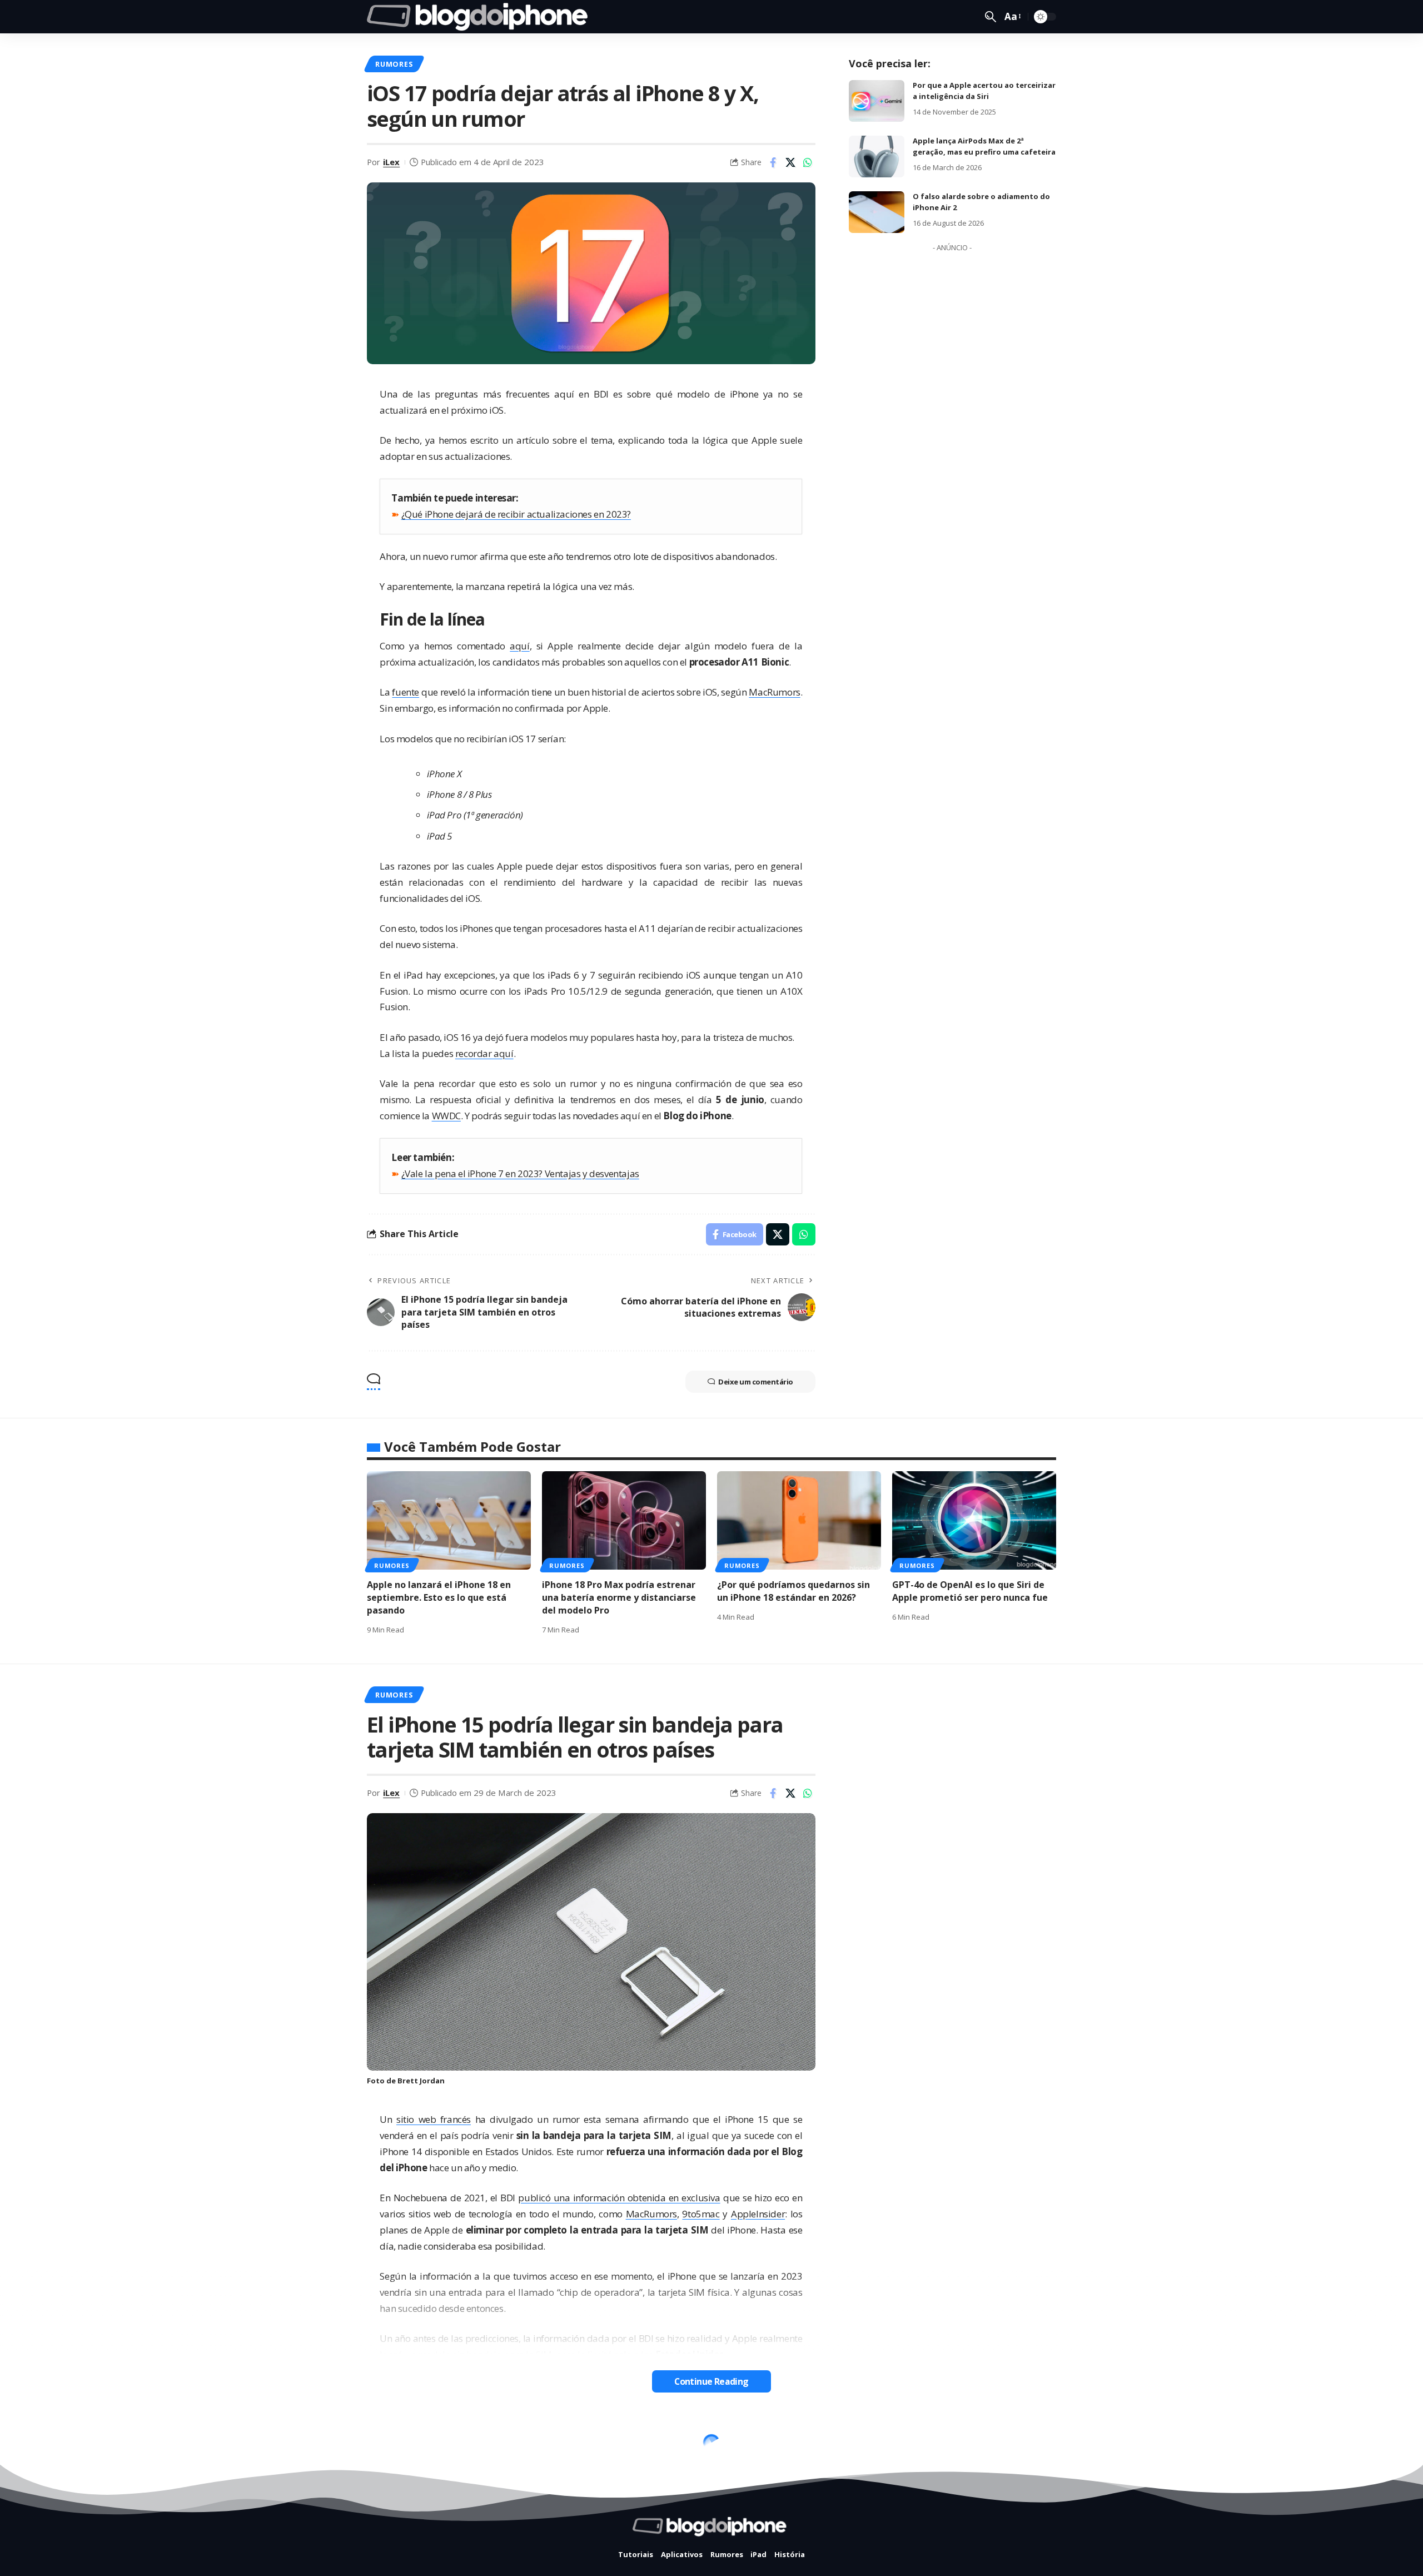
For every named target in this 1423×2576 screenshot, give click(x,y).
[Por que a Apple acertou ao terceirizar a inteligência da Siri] (877, 101)
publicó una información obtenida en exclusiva (619, 2198)
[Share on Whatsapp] (808, 162)
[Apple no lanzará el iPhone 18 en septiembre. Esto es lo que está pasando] (449, 1520)
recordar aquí (484, 1053)
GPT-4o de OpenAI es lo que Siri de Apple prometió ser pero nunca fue (970, 1591)
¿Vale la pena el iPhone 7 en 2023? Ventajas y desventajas (520, 1173)
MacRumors (774, 692)
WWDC (446, 1116)
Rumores (394, 64)
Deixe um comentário (756, 1382)
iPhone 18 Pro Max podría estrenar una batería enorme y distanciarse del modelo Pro (619, 1597)
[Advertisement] (952, 424)
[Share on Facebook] (773, 162)
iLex (391, 162)
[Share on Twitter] (790, 162)
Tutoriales (400, 2446)
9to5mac (701, 2214)
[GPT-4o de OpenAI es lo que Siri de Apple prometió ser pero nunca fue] (974, 1520)
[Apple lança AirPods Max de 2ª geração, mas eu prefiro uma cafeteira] (877, 157)
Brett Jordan (421, 2081)
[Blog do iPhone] (481, 17)
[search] (991, 17)
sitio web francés (434, 2119)
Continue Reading (711, 2381)
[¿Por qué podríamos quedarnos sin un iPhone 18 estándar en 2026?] (799, 1520)
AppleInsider (758, 2214)
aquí (519, 646)
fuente (405, 692)
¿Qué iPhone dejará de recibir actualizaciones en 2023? (516, 514)
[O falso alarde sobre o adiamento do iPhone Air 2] (877, 212)
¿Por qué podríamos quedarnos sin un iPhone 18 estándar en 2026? (793, 1591)
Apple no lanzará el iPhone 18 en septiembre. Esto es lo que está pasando (439, 1597)
